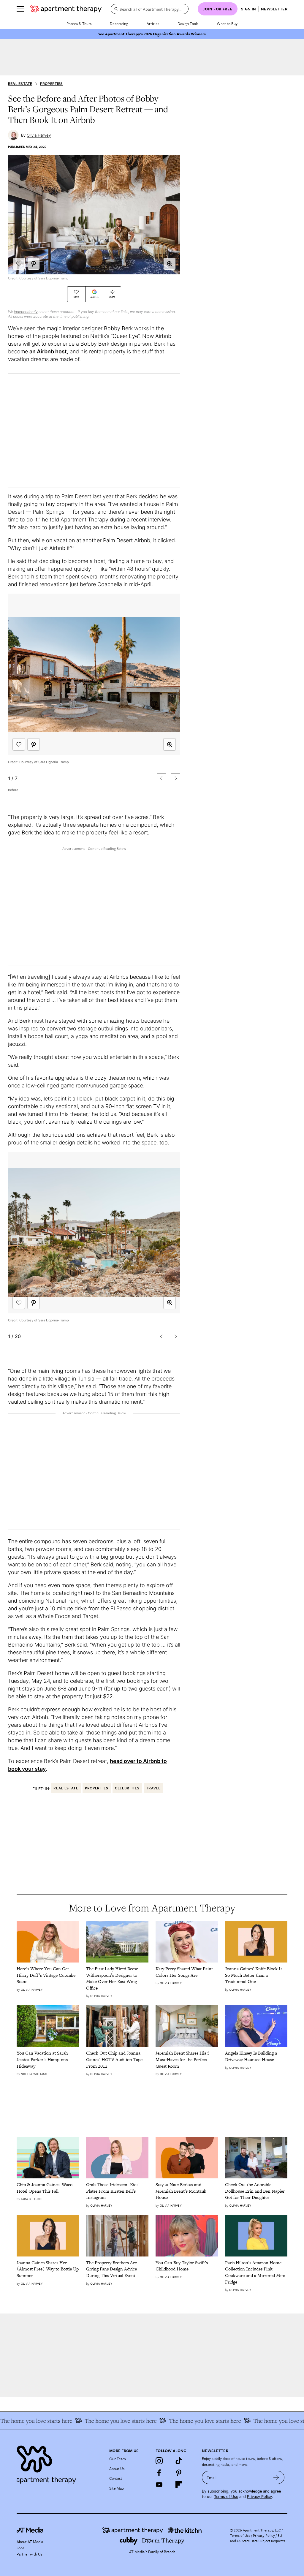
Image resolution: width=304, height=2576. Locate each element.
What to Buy (227, 23)
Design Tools (188, 23)
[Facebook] (159, 2473)
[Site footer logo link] (59, 2463)
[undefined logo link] (66, 9)
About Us (117, 2469)
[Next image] (176, 778)
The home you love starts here (102, 2421)
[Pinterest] (179, 2473)
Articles (153, 23)
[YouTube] (159, 2485)
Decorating (119, 23)
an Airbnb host (48, 351)
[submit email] (276, 2477)
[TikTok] (179, 2461)
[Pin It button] (34, 264)
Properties (51, 84)
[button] (170, 264)
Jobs (20, 2548)
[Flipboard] (179, 2485)
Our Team (118, 2459)
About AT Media (30, 2542)
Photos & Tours (79, 23)
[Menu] (20, 9)
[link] (48, 1975)
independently (26, 312)
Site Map (117, 2488)
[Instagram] (159, 2461)
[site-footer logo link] (30, 2531)
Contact (116, 2478)
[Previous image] (161, 778)
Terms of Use (226, 2497)
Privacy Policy (259, 2497)
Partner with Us (29, 2554)
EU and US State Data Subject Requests (258, 2538)
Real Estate (20, 84)
